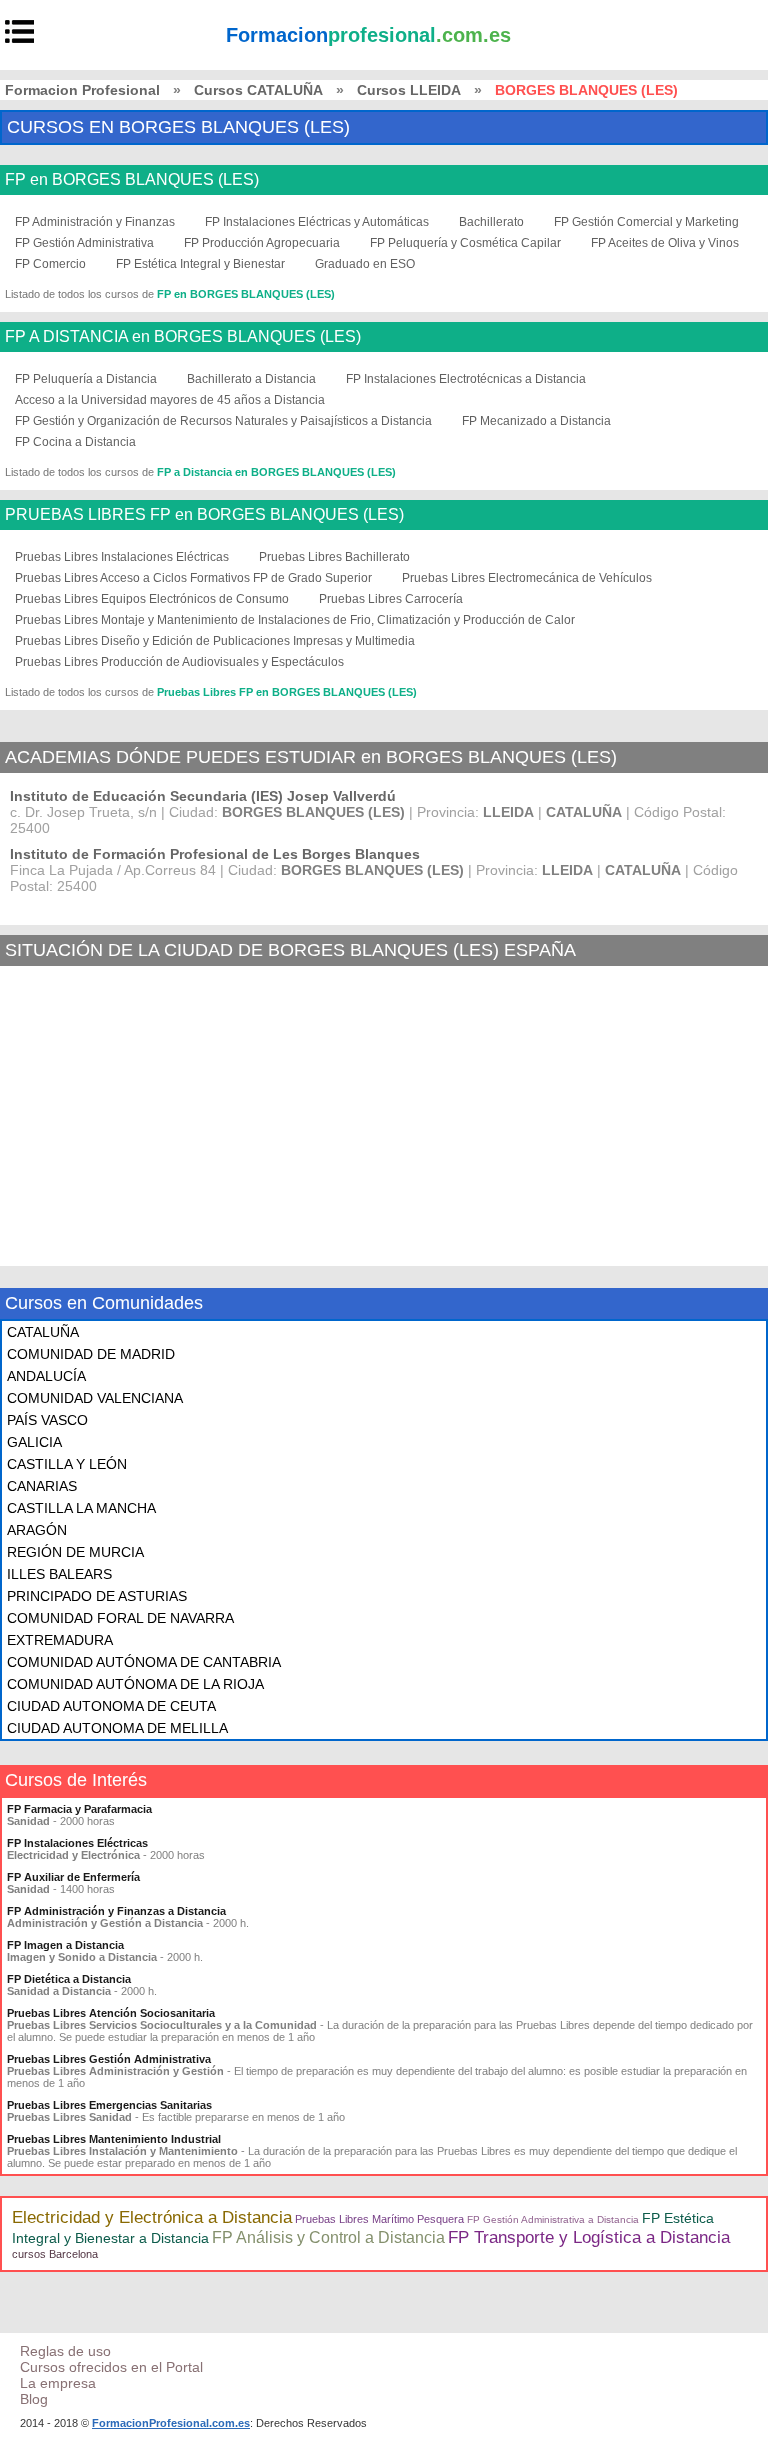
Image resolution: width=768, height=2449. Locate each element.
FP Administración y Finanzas (95, 222)
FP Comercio (50, 264)
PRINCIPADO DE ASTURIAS (97, 1596)
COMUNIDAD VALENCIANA (95, 1398)
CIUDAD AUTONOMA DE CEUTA (111, 1706)
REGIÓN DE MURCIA (75, 1552)
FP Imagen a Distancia (65, 1945)
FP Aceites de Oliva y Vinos (665, 243)
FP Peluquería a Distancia (86, 379)
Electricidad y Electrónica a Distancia (152, 2217)
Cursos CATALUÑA (258, 90)
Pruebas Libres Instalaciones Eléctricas (122, 557)
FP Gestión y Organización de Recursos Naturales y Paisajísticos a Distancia (223, 421)
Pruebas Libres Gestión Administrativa (109, 2059)
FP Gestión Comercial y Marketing (646, 222)
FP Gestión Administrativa (84, 243)
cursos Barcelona (55, 2254)
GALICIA (34, 1442)
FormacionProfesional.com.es (171, 2423)
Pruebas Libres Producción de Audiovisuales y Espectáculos (179, 662)
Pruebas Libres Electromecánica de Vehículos (527, 578)
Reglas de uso (65, 2351)
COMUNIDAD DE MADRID (91, 1354)
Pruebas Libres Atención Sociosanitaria (111, 2013)
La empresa (58, 2383)
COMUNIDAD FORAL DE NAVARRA (120, 1618)
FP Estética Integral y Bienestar (200, 264)
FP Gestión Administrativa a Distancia (553, 2219)
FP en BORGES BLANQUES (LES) (132, 180)
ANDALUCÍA (46, 1376)
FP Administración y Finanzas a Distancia (116, 1911)
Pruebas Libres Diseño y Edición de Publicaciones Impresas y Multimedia (215, 641)
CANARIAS (42, 1486)
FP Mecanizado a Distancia (536, 421)
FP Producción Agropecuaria (262, 243)
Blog (34, 2399)
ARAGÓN (37, 1530)
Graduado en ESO (365, 264)
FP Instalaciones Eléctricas (77, 1843)
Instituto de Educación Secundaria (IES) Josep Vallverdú (203, 796)
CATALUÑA (43, 1332)
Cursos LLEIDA (409, 90)
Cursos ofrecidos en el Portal (111, 2367)
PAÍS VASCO (47, 1420)
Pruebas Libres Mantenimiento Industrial (114, 2139)
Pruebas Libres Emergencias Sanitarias (109, 2105)
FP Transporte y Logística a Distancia (589, 2237)
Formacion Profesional (82, 90)
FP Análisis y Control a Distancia (328, 2237)
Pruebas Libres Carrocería (391, 599)
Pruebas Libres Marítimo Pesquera (379, 2219)
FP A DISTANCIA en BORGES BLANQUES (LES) (183, 337)
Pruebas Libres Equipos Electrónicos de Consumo (152, 599)
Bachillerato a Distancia (251, 379)
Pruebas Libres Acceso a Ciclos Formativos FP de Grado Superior (193, 578)
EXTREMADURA (60, 1640)
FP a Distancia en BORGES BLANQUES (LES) (276, 472)
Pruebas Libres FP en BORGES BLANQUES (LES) (287, 692)
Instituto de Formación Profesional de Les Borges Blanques (215, 854)
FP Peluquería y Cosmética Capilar (465, 243)
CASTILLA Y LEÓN (67, 1464)
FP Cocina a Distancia (75, 442)
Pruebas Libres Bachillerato (334, 557)
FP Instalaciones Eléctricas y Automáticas (317, 222)
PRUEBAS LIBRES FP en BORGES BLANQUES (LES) (204, 515)
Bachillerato (491, 222)
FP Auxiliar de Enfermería (73, 1877)
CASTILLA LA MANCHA (81, 1508)
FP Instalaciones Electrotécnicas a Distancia (466, 379)
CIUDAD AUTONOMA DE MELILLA (117, 1728)
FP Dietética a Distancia (69, 1979)
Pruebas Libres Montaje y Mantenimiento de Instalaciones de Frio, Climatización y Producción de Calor (295, 620)
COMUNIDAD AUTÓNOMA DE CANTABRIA (144, 1662)
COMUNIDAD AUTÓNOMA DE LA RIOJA (135, 1684)
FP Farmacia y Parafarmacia (79, 1809)
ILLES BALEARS (59, 1574)
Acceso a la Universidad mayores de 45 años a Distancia (170, 400)
